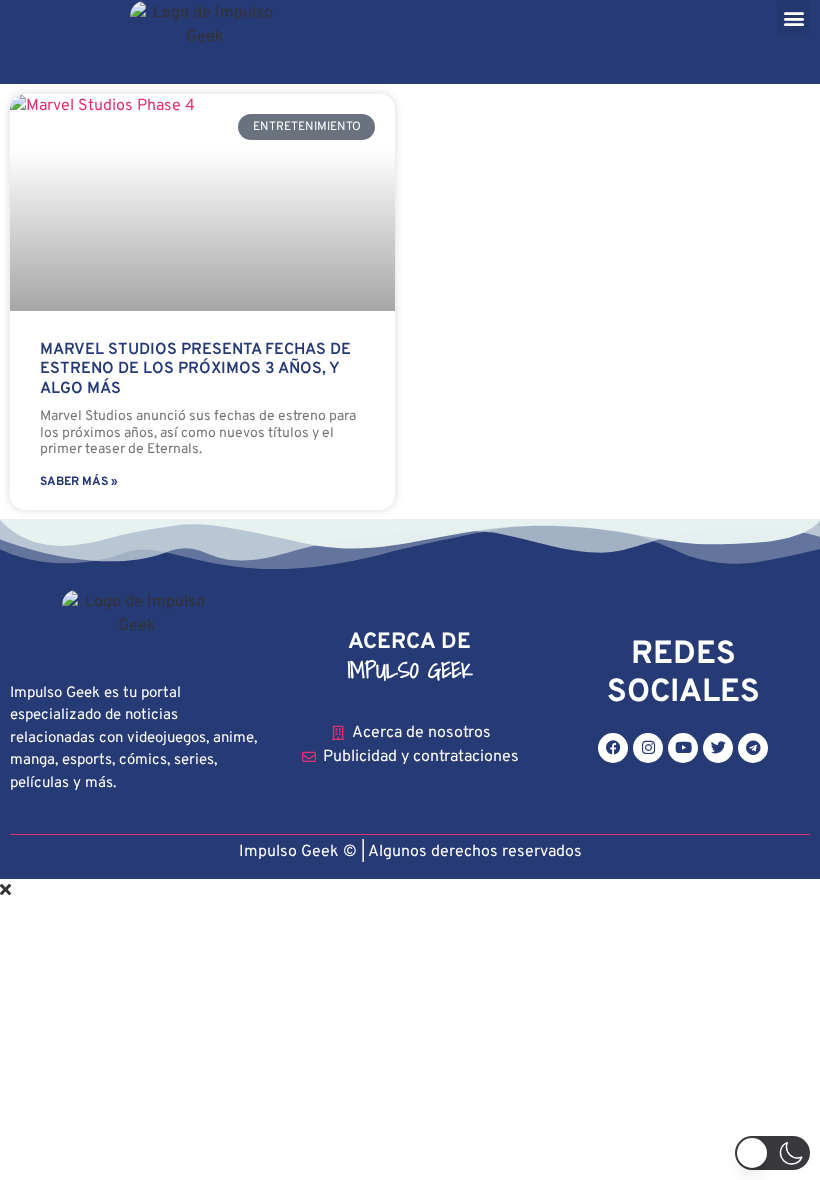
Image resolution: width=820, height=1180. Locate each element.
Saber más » (79, 482)
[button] (793, 17)
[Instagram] (648, 748)
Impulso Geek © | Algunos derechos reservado (406, 852)
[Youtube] (683, 748)
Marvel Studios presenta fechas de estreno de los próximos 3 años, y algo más (195, 369)
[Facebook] (613, 748)
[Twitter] (718, 748)
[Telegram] (753, 748)
